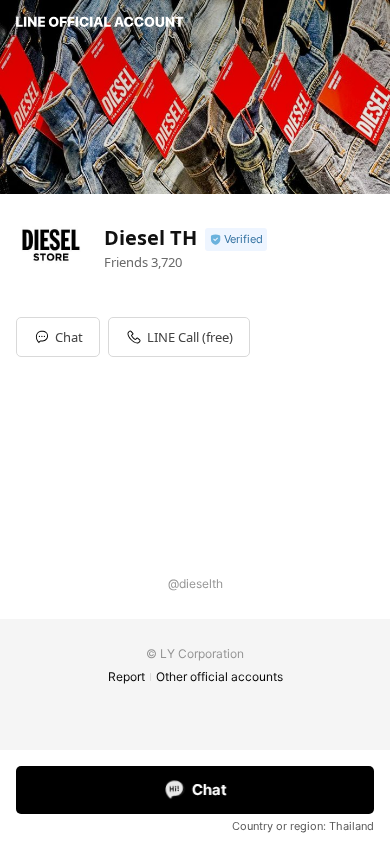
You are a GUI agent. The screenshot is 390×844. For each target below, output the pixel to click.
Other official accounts (219, 676)
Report (126, 676)
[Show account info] (236, 239)
